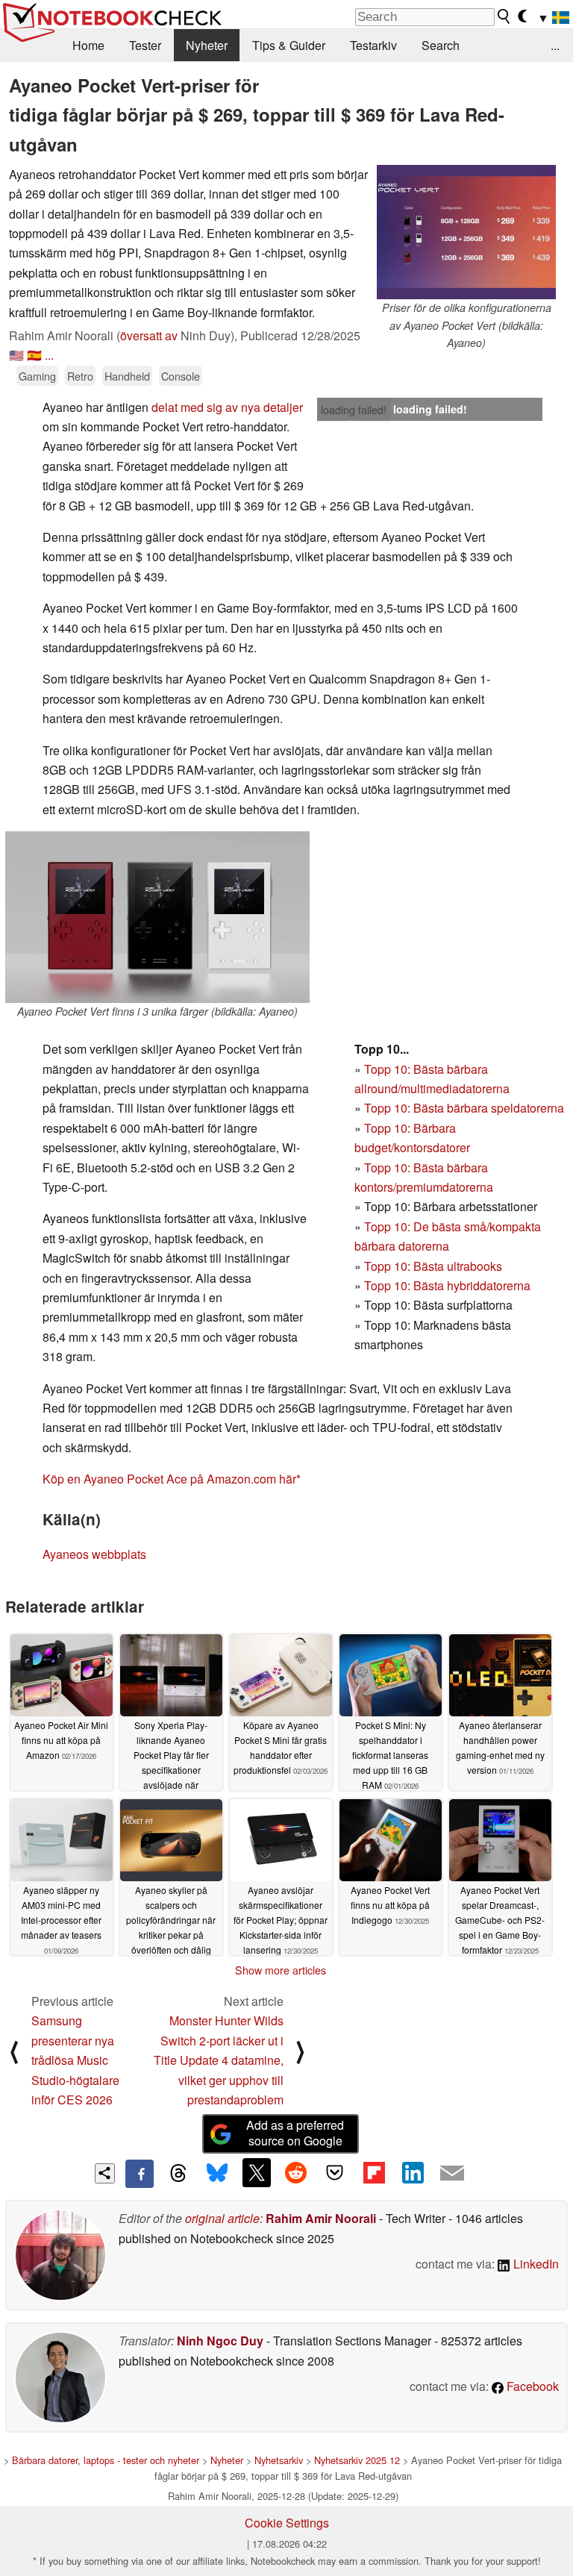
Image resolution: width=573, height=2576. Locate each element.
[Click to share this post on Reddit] (295, 2172)
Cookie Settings (287, 2523)
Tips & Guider (289, 45)
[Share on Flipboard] (374, 2172)
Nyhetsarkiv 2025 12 (357, 2460)
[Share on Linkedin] (413, 2172)
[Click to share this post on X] (257, 2172)
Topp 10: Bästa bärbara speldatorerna (464, 1108)
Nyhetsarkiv (279, 2460)
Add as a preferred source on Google (295, 2133)
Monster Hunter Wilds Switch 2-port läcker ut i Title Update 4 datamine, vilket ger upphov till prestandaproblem (219, 2060)
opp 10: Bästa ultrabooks (436, 1266)
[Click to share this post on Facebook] (140, 2174)
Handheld (127, 376)
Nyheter (207, 45)
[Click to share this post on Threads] (178, 2174)
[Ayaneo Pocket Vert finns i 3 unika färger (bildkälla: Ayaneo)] (157, 917)
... (555, 45)
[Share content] (105, 2173)
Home (88, 45)
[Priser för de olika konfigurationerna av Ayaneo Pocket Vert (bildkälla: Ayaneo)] (466, 232)
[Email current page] (452, 2174)
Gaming (37, 376)
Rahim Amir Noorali (321, 2218)
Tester (145, 45)
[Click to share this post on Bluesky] (217, 2174)
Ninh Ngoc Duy (220, 2341)
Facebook (531, 2386)
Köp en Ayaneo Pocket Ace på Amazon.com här (169, 1479)
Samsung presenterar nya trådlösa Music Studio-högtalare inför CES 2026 (75, 2060)
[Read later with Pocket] (335, 2172)
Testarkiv (373, 45)
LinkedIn (535, 2264)
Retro (80, 376)
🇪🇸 (34, 355)
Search (441, 45)
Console (181, 376)
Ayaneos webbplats (94, 1554)
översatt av (149, 335)
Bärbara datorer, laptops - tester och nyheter (106, 2460)
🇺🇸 (16, 355)
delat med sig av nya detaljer (227, 407)
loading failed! (354, 410)
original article (222, 2218)
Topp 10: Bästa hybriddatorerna (447, 1285)
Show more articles (281, 1970)
